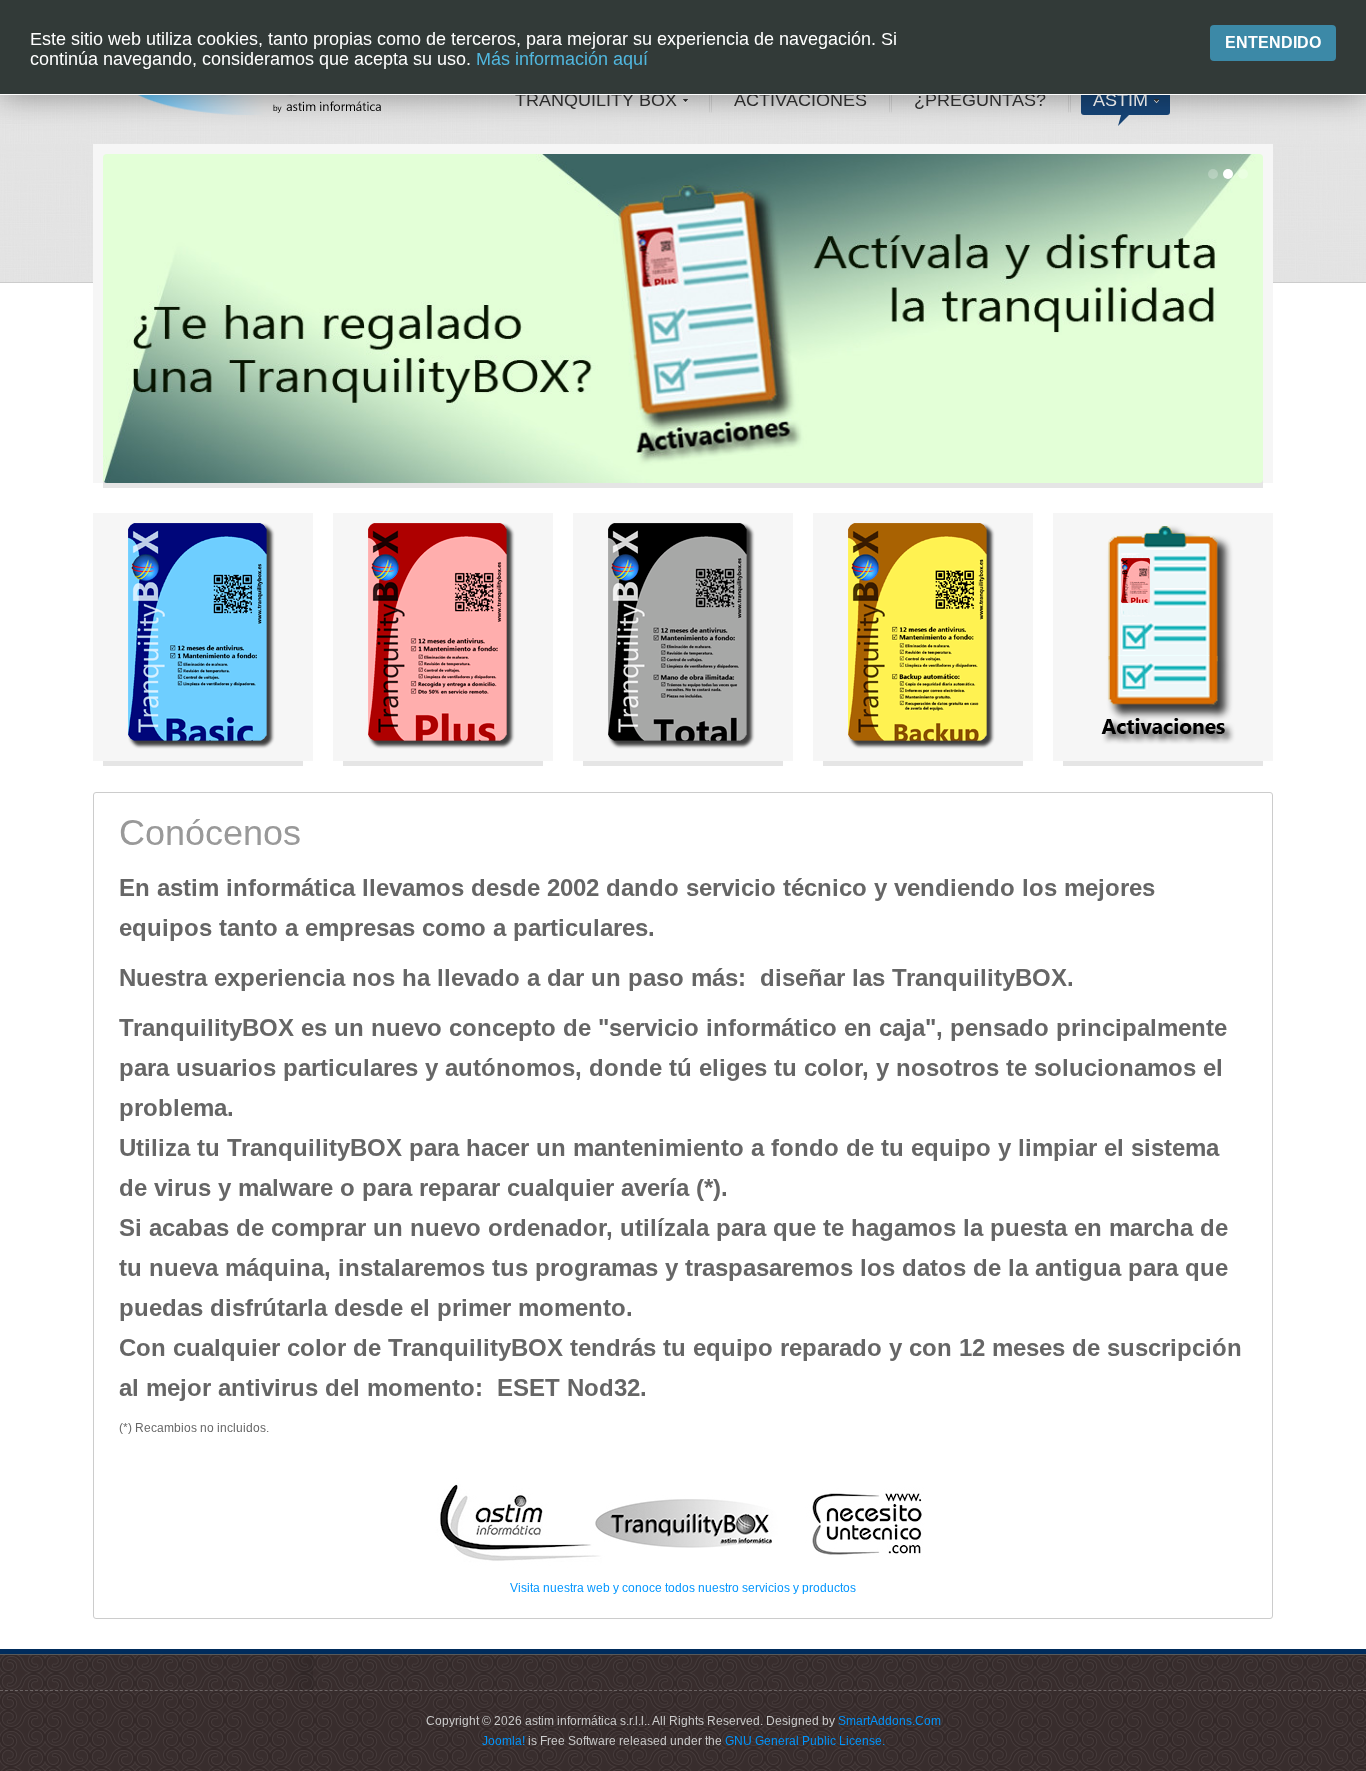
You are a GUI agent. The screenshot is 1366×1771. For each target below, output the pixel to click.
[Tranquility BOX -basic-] (203, 637)
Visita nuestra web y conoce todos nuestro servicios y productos (683, 1588)
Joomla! (503, 1741)
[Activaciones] (1163, 637)
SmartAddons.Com (889, 1721)
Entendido (1273, 42)
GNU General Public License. (805, 1741)
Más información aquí (562, 59)
